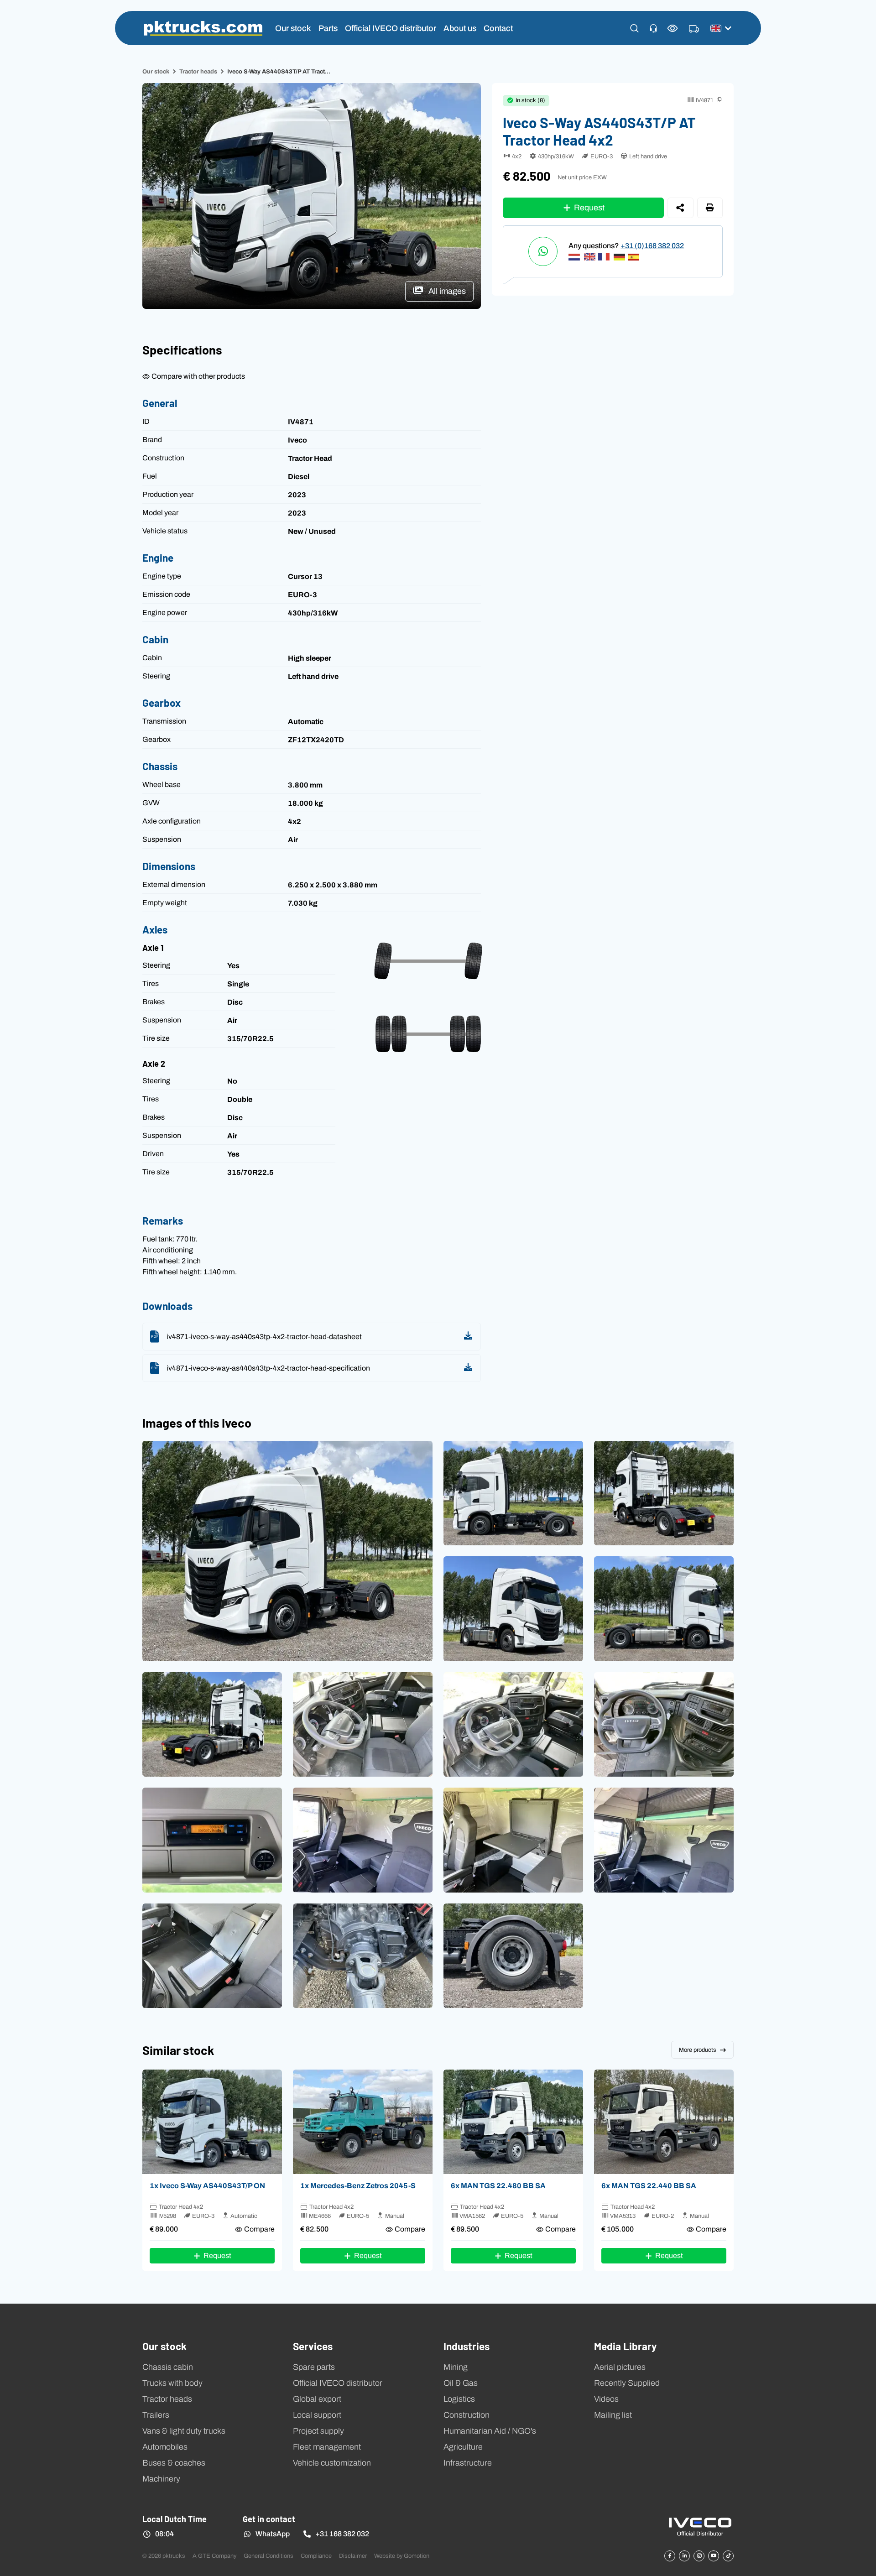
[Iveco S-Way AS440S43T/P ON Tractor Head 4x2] (212, 2122)
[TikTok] (728, 2556)
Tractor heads (198, 71)
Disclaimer (353, 2556)
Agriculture (463, 2447)
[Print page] (710, 208)
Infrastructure (468, 2463)
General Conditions (269, 2556)
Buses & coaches (174, 2463)
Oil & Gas (461, 2383)
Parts (328, 28)
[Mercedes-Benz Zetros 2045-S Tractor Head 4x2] (363, 2122)
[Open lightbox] (287, 1551)
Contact (498, 28)
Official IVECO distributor (391, 28)
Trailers (156, 2415)
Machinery (161, 2479)
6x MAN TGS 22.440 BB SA (649, 2185)
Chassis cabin (168, 2367)
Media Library (625, 2346)
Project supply (318, 2431)
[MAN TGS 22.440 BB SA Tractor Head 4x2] (664, 2122)
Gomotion (417, 2556)
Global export (317, 2399)
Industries (467, 2346)
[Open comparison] (673, 28)
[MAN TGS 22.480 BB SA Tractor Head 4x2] (513, 2122)
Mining (456, 2367)
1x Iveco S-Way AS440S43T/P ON (207, 2185)
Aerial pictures (620, 2367)
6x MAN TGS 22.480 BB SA (498, 2185)
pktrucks (203, 28)
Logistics (459, 2399)
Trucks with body (172, 2383)
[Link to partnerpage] (700, 2526)
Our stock (293, 28)
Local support (317, 2415)
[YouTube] (714, 2556)
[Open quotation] (694, 29)
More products (698, 2050)
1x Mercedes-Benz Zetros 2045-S (358, 2185)
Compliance (316, 2556)
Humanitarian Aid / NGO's (490, 2431)
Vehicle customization (332, 2463)
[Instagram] (699, 2556)
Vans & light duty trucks (184, 2431)
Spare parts (314, 2367)
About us (460, 28)
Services (313, 2346)
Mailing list (613, 2415)
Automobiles (165, 2447)
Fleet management (327, 2447)
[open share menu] (680, 208)
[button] (634, 28)
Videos (606, 2399)
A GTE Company (214, 2556)
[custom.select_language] (721, 28)
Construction (467, 2415)
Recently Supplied (627, 2383)
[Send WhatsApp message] (543, 251)
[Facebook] (670, 2556)
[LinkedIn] (684, 2556)
